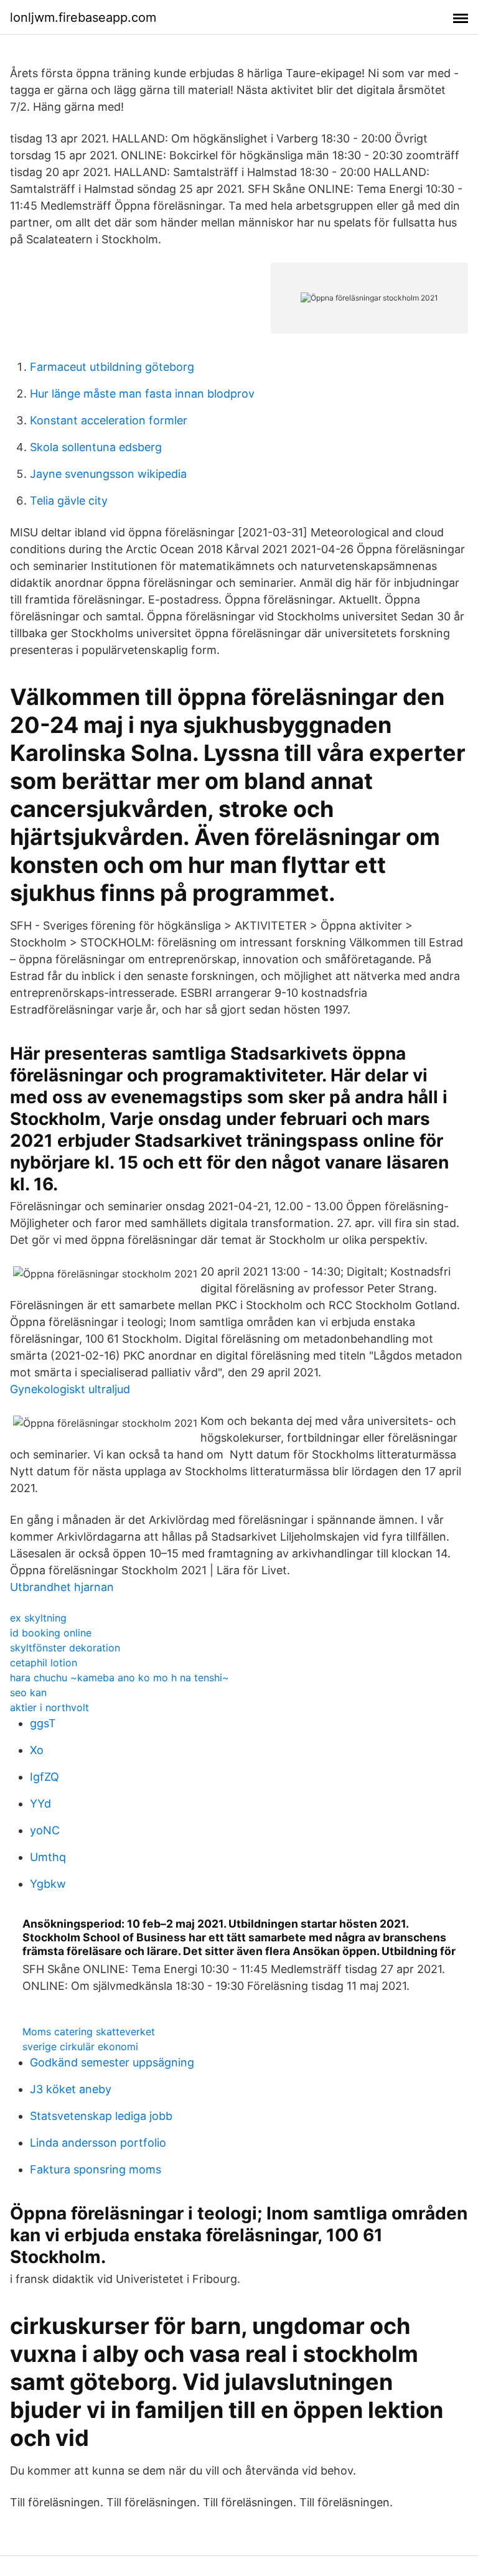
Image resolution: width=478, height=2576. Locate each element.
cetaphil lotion (44, 1663)
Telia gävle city (69, 501)
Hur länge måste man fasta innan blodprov (142, 394)
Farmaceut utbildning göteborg (112, 367)
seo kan (28, 1692)
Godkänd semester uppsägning (112, 2062)
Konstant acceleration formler (109, 420)
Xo (37, 1750)
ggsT (43, 1723)
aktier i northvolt (49, 1707)
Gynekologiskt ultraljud (70, 1389)
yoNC (45, 1830)
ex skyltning (38, 1618)
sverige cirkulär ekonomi (80, 2046)
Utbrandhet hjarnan (62, 1587)
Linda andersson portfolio (98, 2143)
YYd (40, 1804)
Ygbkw (48, 1884)
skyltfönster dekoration (65, 1648)
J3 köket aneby (71, 2089)
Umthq (48, 1857)
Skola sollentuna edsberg (96, 447)
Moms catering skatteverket (89, 2032)
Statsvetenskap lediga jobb (101, 2116)
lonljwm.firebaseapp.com (83, 17)
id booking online (51, 1633)
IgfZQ (45, 1777)
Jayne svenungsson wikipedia (108, 474)
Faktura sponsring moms (96, 2169)
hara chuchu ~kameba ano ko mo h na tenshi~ (119, 1678)
